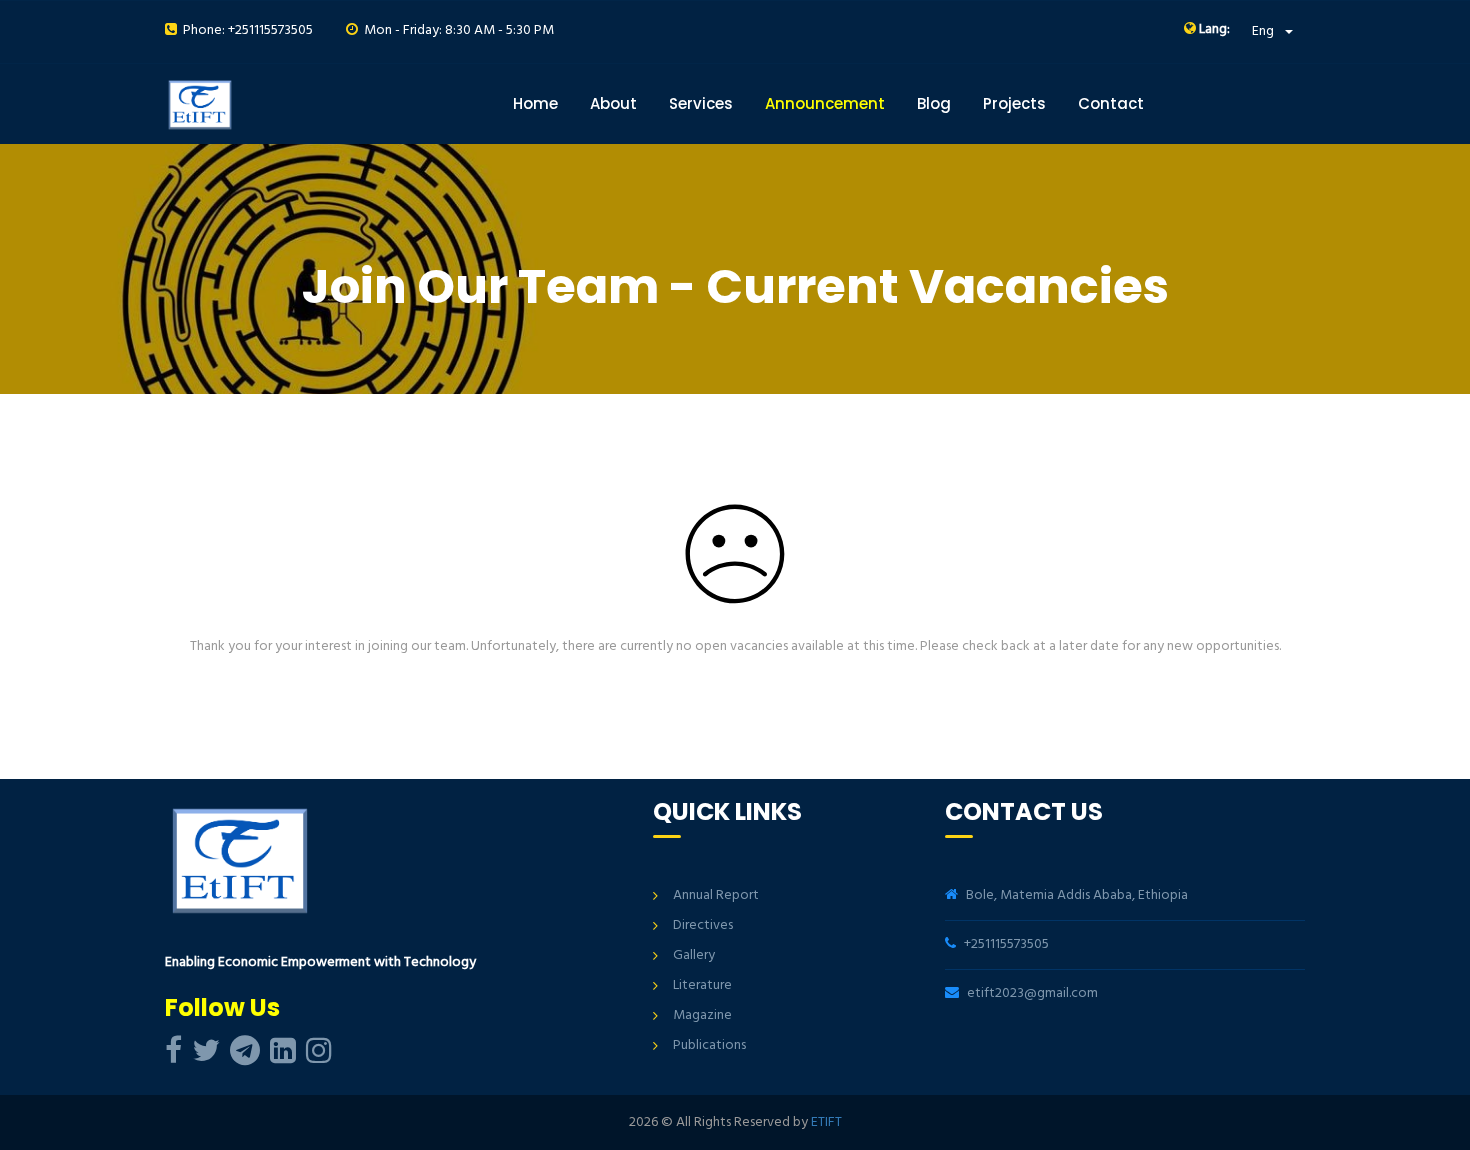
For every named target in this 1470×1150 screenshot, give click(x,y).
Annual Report (716, 895)
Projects (1014, 103)
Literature (702, 985)
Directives (703, 925)
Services (701, 103)
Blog (934, 103)
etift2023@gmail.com (1032, 993)
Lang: (1213, 30)
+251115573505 (1006, 944)
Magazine (702, 1015)
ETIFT (826, 1122)
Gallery (694, 955)
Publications (709, 1045)
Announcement (825, 103)
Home (535, 103)
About (613, 103)
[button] (1272, 32)
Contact (1111, 103)
